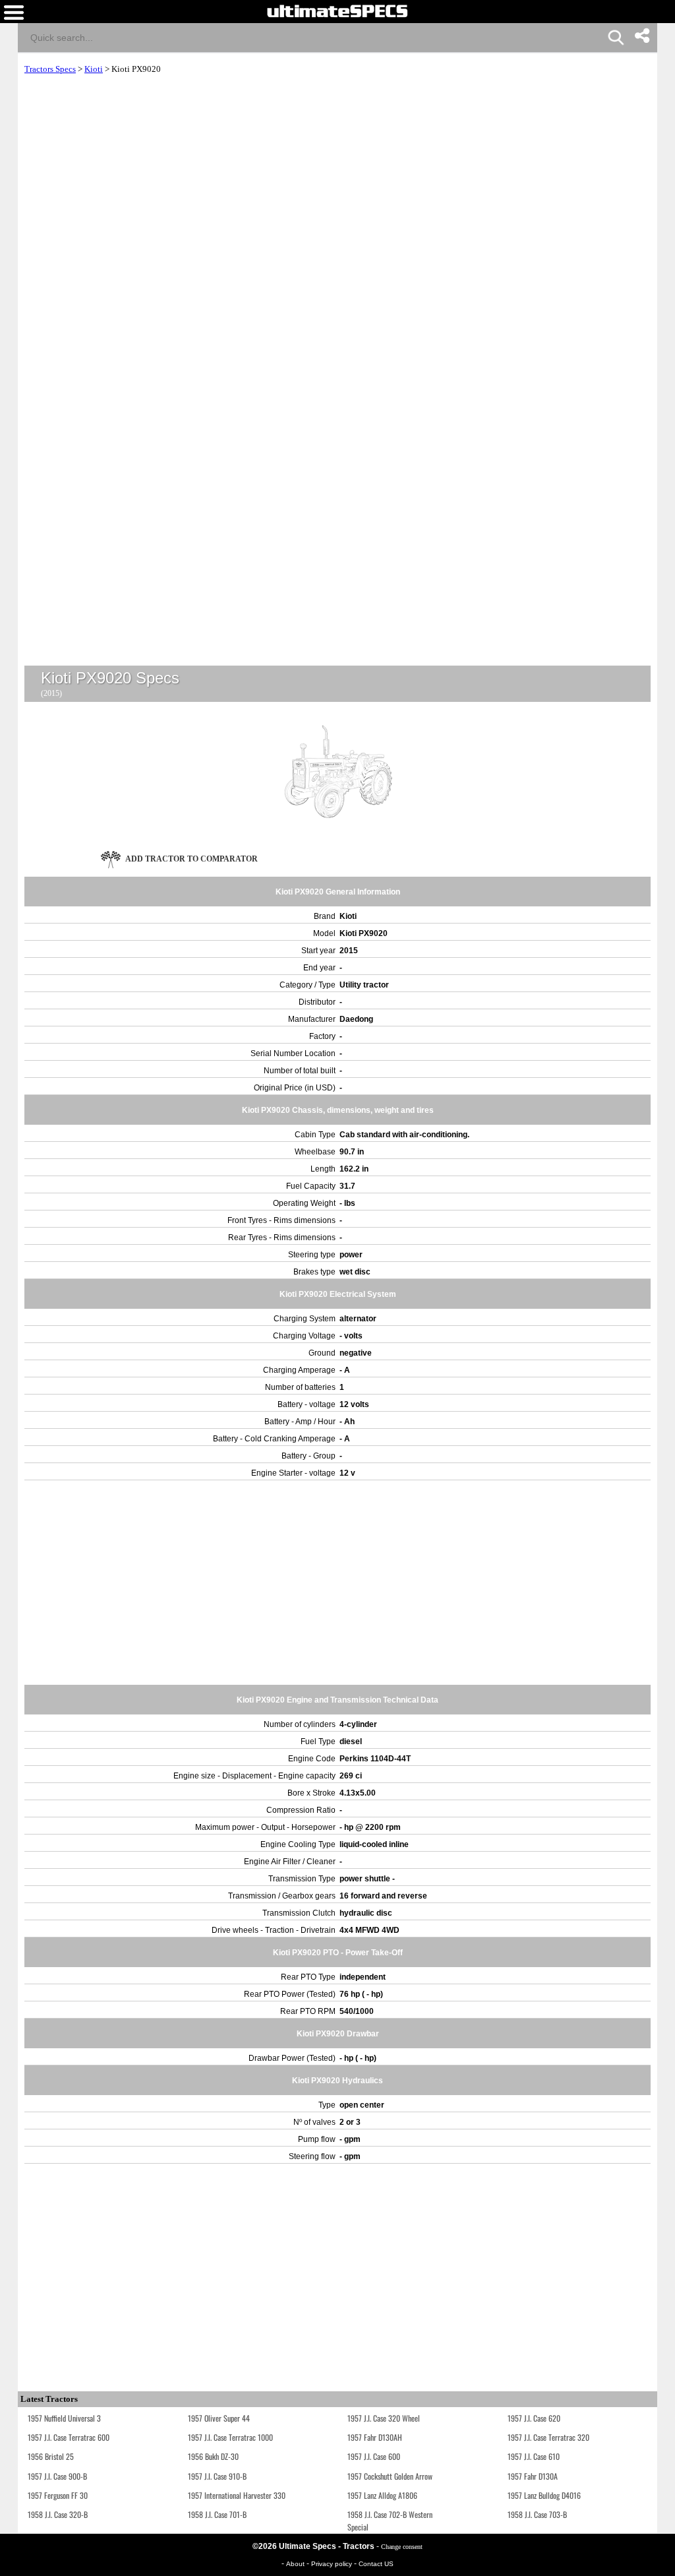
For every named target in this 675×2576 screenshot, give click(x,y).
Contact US (376, 2564)
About (296, 2564)
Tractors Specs (50, 69)
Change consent (402, 2547)
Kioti (94, 69)
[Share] (642, 36)
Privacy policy (333, 2564)
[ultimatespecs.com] (337, 11)
